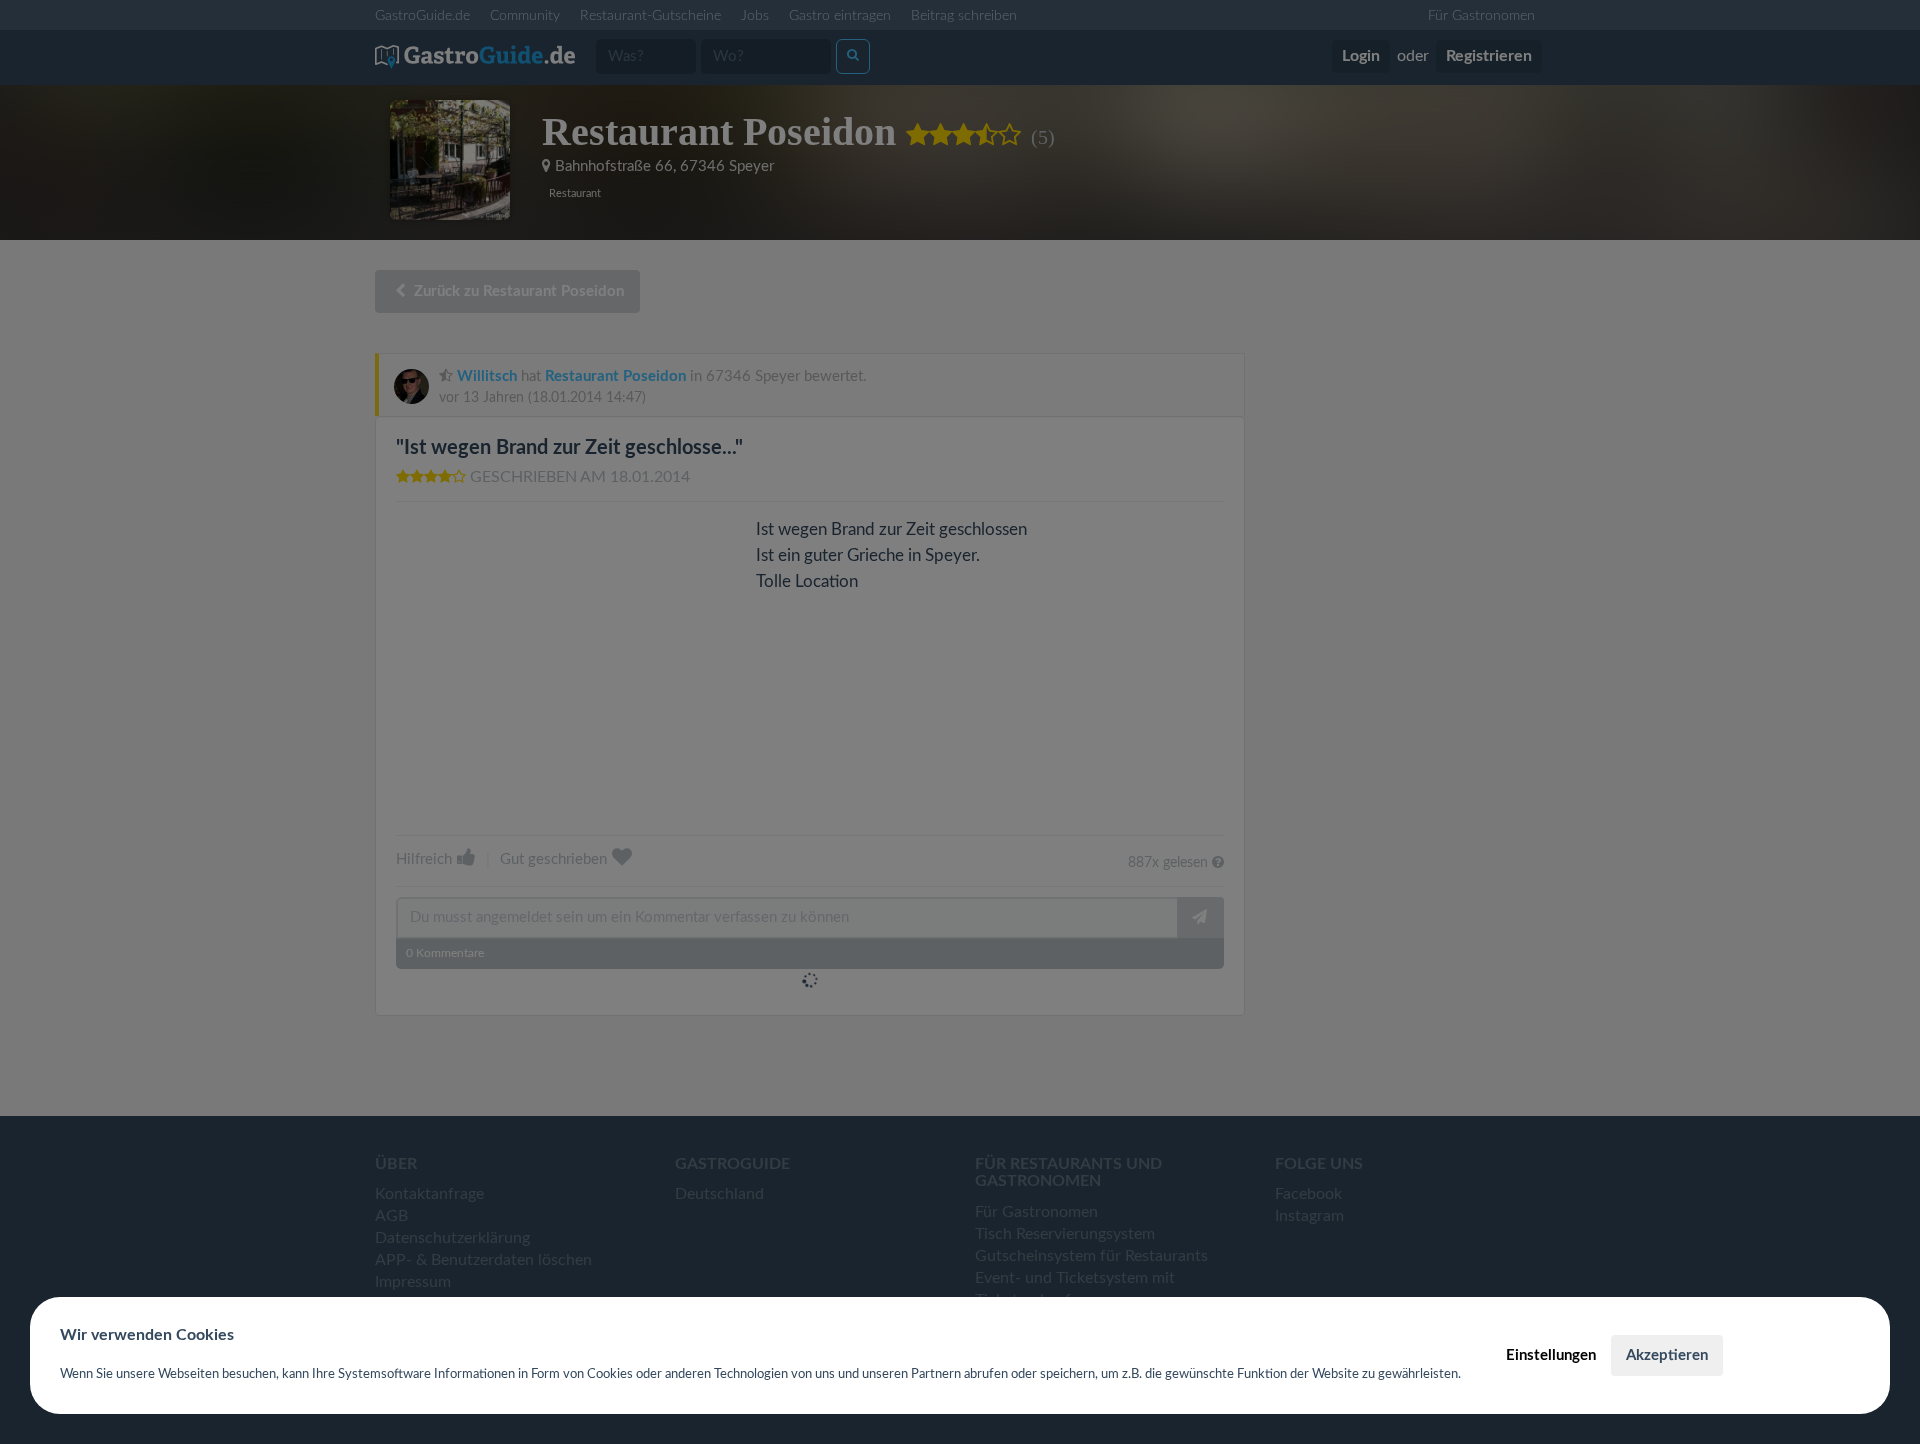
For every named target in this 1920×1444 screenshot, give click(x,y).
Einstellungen (1551, 1355)
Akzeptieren (1667, 1355)
